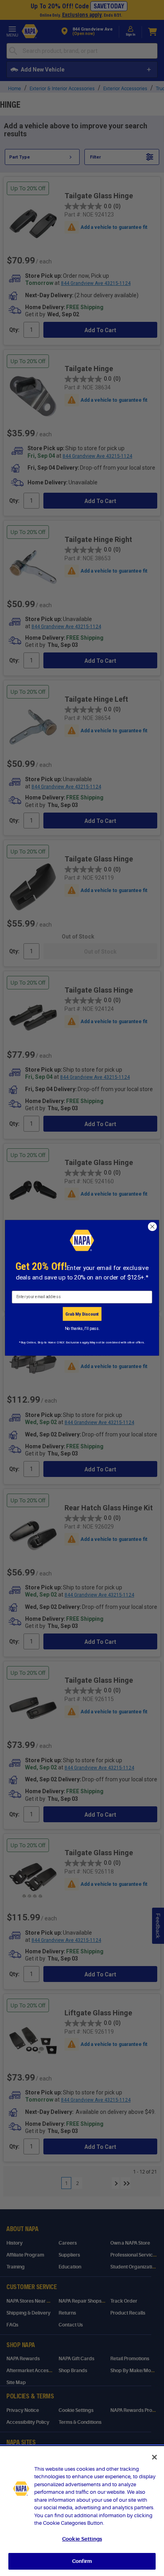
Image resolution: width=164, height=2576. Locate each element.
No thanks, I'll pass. (82, 1328)
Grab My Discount (82, 1314)
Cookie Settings (82, 2539)
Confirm (82, 2561)
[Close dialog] (152, 1227)
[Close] (154, 2457)
